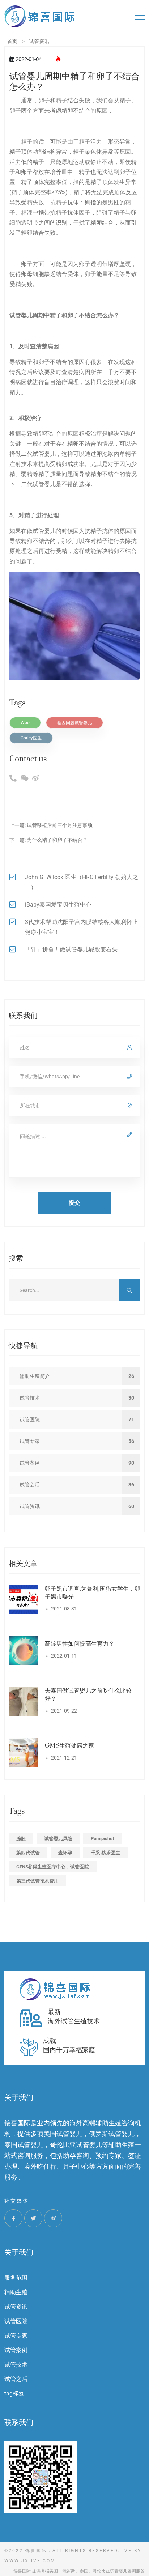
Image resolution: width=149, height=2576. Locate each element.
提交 (74, 1203)
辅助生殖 (16, 2292)
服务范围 (16, 2278)
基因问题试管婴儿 (74, 723)
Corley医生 (31, 738)
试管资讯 (16, 2307)
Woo (25, 723)
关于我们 (19, 2252)
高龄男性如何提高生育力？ (80, 1644)
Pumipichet (102, 1839)
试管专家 (16, 2336)
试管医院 (16, 2321)
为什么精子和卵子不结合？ (57, 840)
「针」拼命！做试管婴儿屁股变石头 (71, 949)
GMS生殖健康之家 (69, 1746)
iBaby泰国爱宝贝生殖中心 (58, 905)
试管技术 (16, 2365)
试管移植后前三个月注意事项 (60, 825)
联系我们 (19, 2422)
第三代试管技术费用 (37, 1881)
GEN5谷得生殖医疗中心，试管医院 (53, 1867)
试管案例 (16, 2350)
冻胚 (21, 1839)
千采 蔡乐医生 (105, 1853)
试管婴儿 (21, 315)
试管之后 (16, 2379)
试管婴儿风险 (58, 1839)
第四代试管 (28, 1853)
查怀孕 (65, 1853)
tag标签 (14, 2393)
